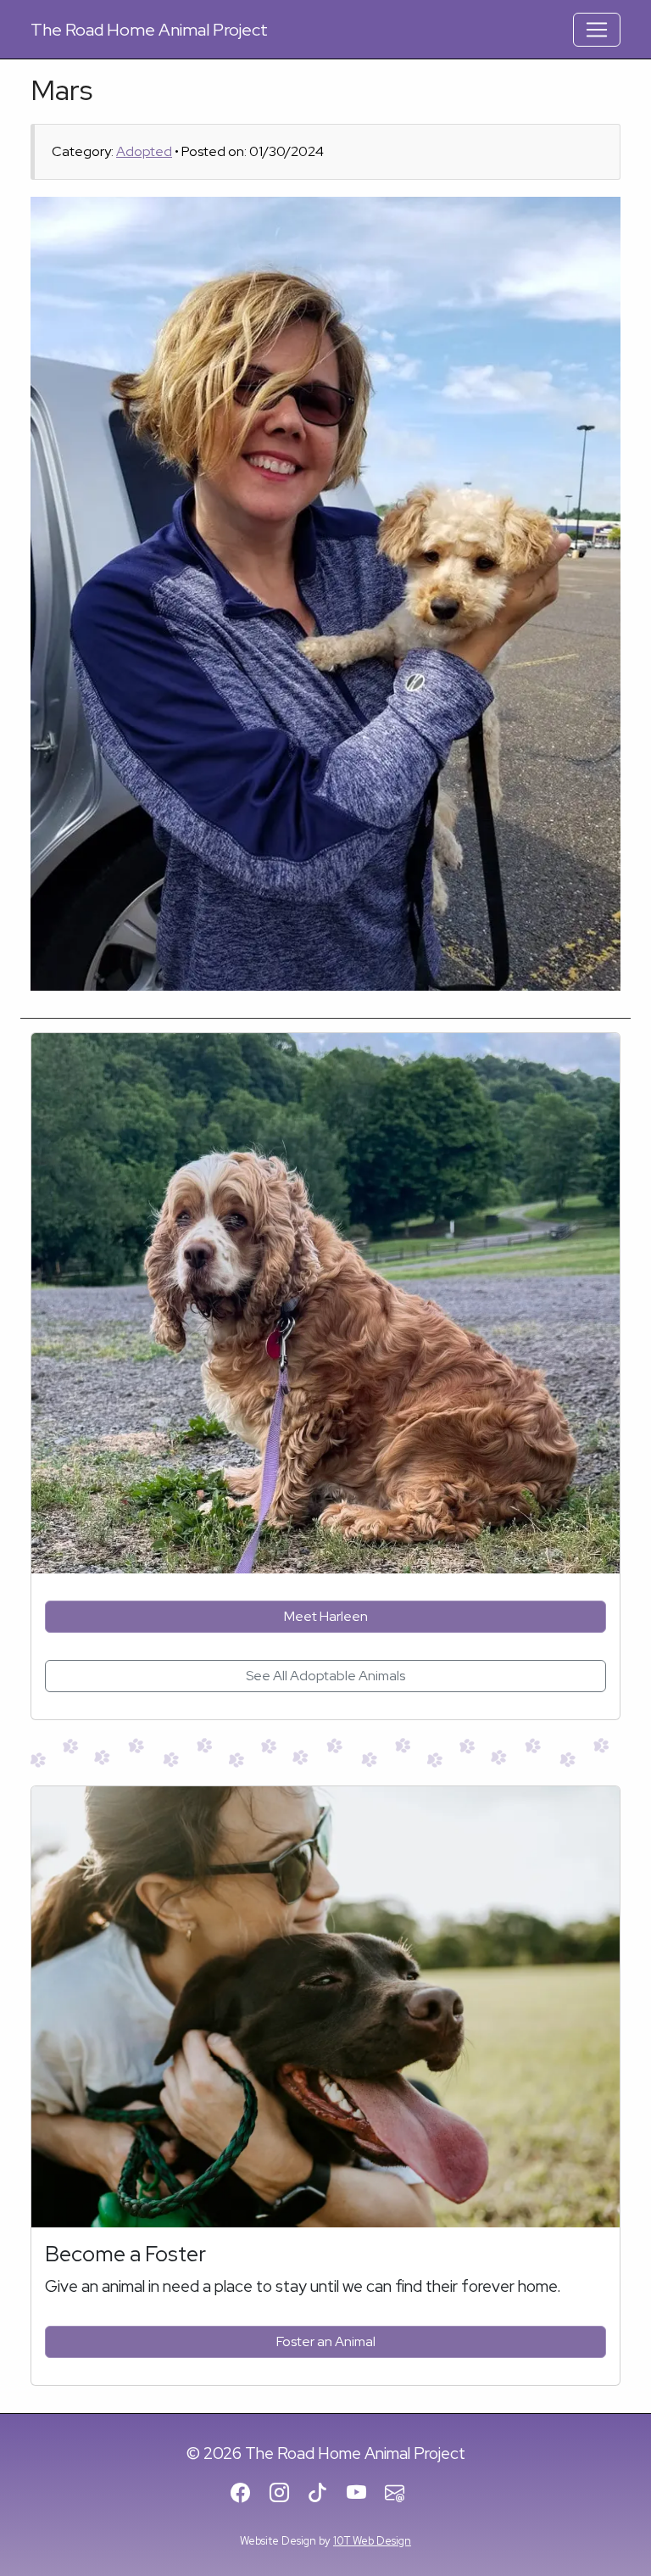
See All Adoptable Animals (325, 1676)
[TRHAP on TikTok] (325, 2494)
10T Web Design (372, 2541)
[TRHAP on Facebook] (248, 2494)
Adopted (144, 151)
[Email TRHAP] (402, 2494)
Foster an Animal (326, 2341)
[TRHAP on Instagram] (287, 2494)
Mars (61, 90)
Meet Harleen (326, 1616)
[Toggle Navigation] (597, 30)
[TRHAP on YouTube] (364, 2494)
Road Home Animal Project (149, 30)
